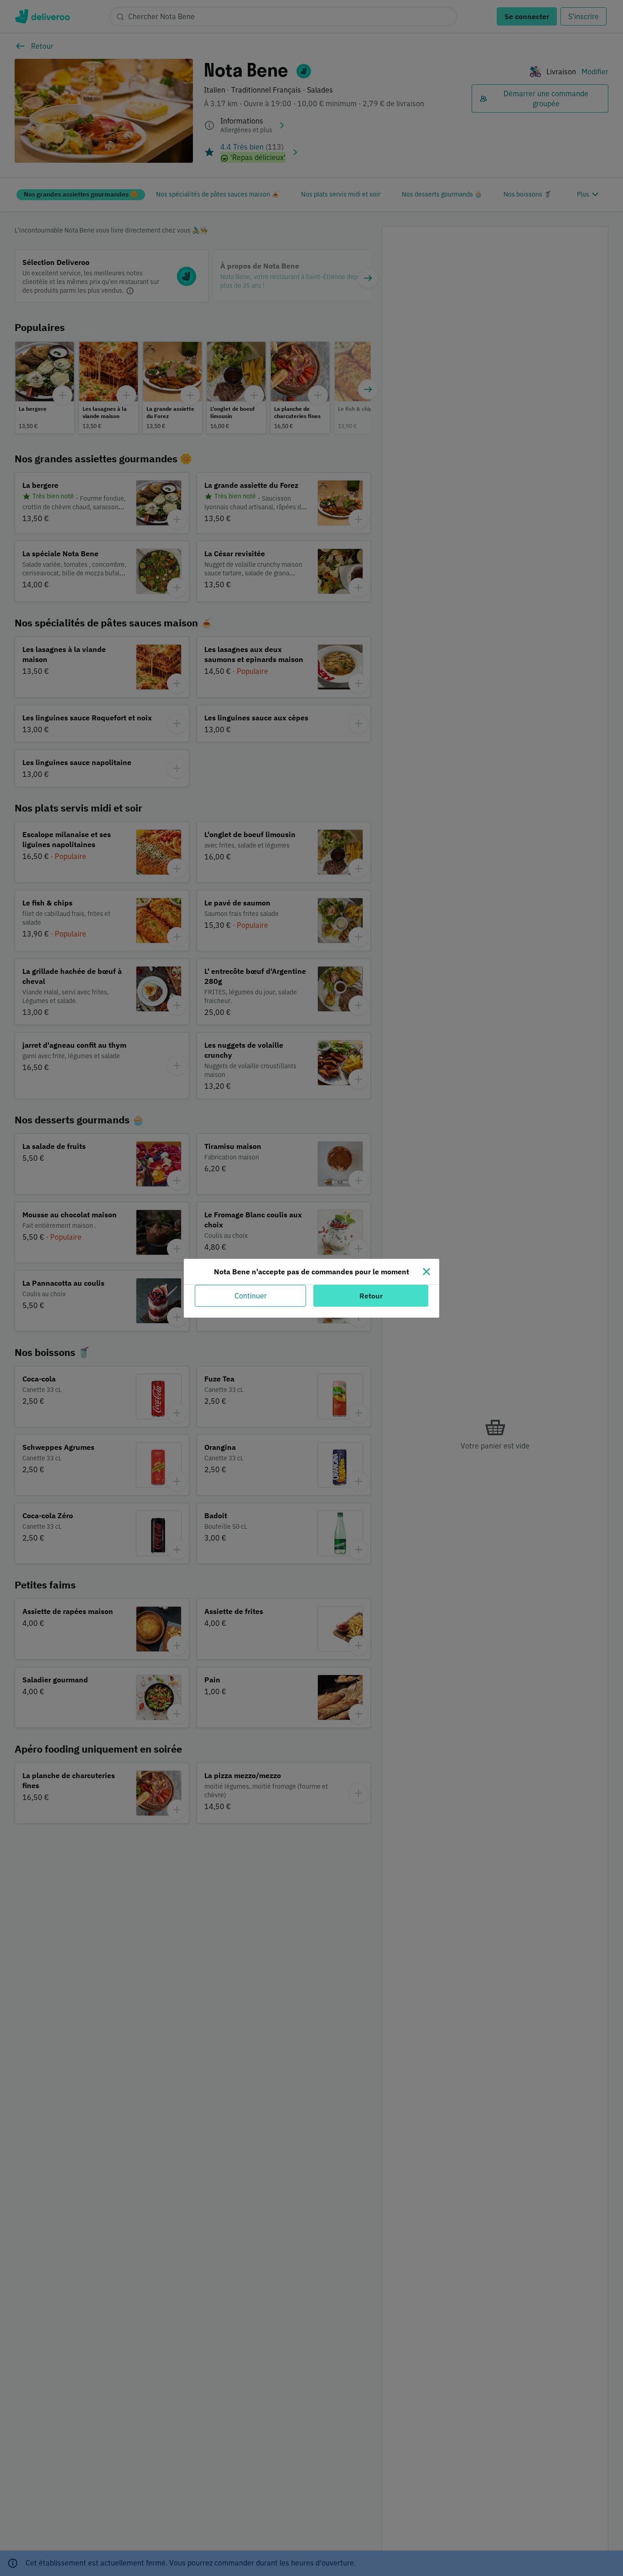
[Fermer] (426, 1272)
